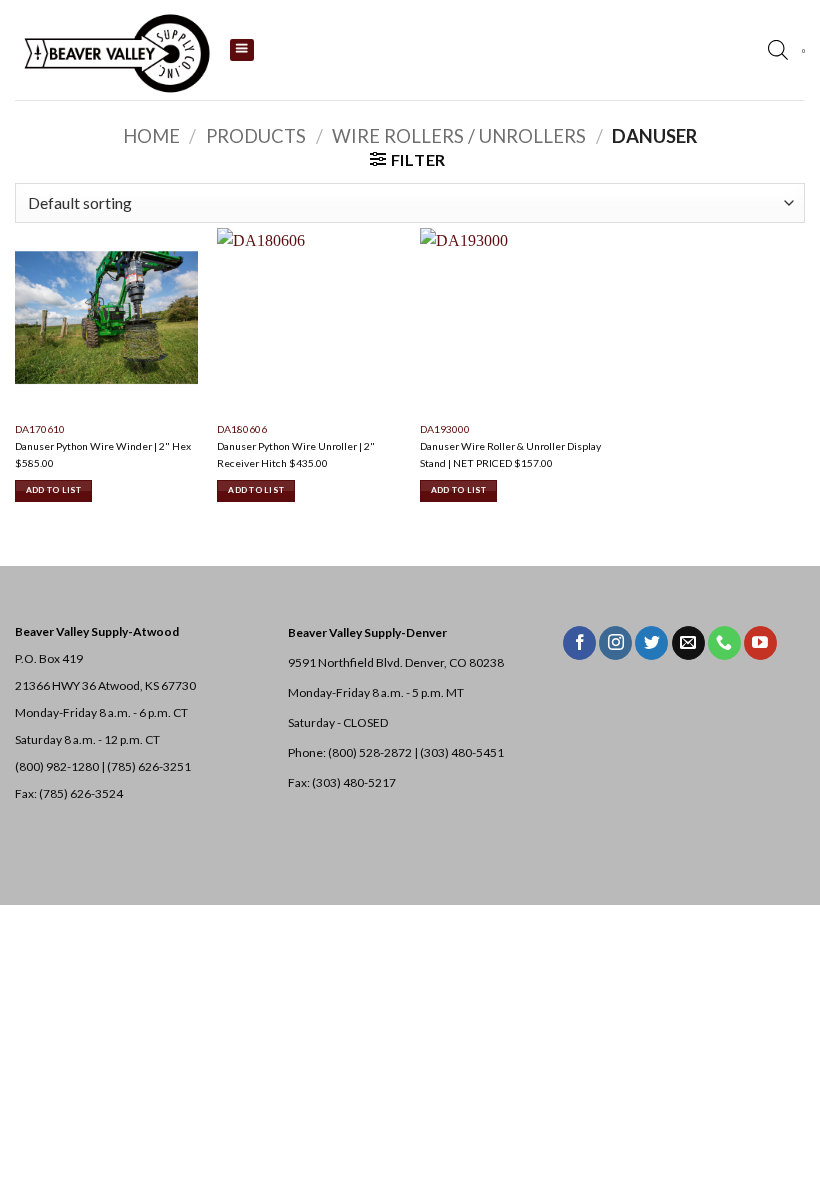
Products (256, 136)
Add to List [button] (54, 490)
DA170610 (40, 429)
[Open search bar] (778, 50)
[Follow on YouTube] (760, 643)
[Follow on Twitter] (651, 643)
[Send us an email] (688, 643)
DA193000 (445, 429)
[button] (803, 51)
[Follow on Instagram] (615, 643)
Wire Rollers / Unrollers (459, 136)
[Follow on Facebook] (579, 643)
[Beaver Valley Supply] (115, 50)
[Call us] (724, 643)
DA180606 (242, 429)
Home (151, 136)
